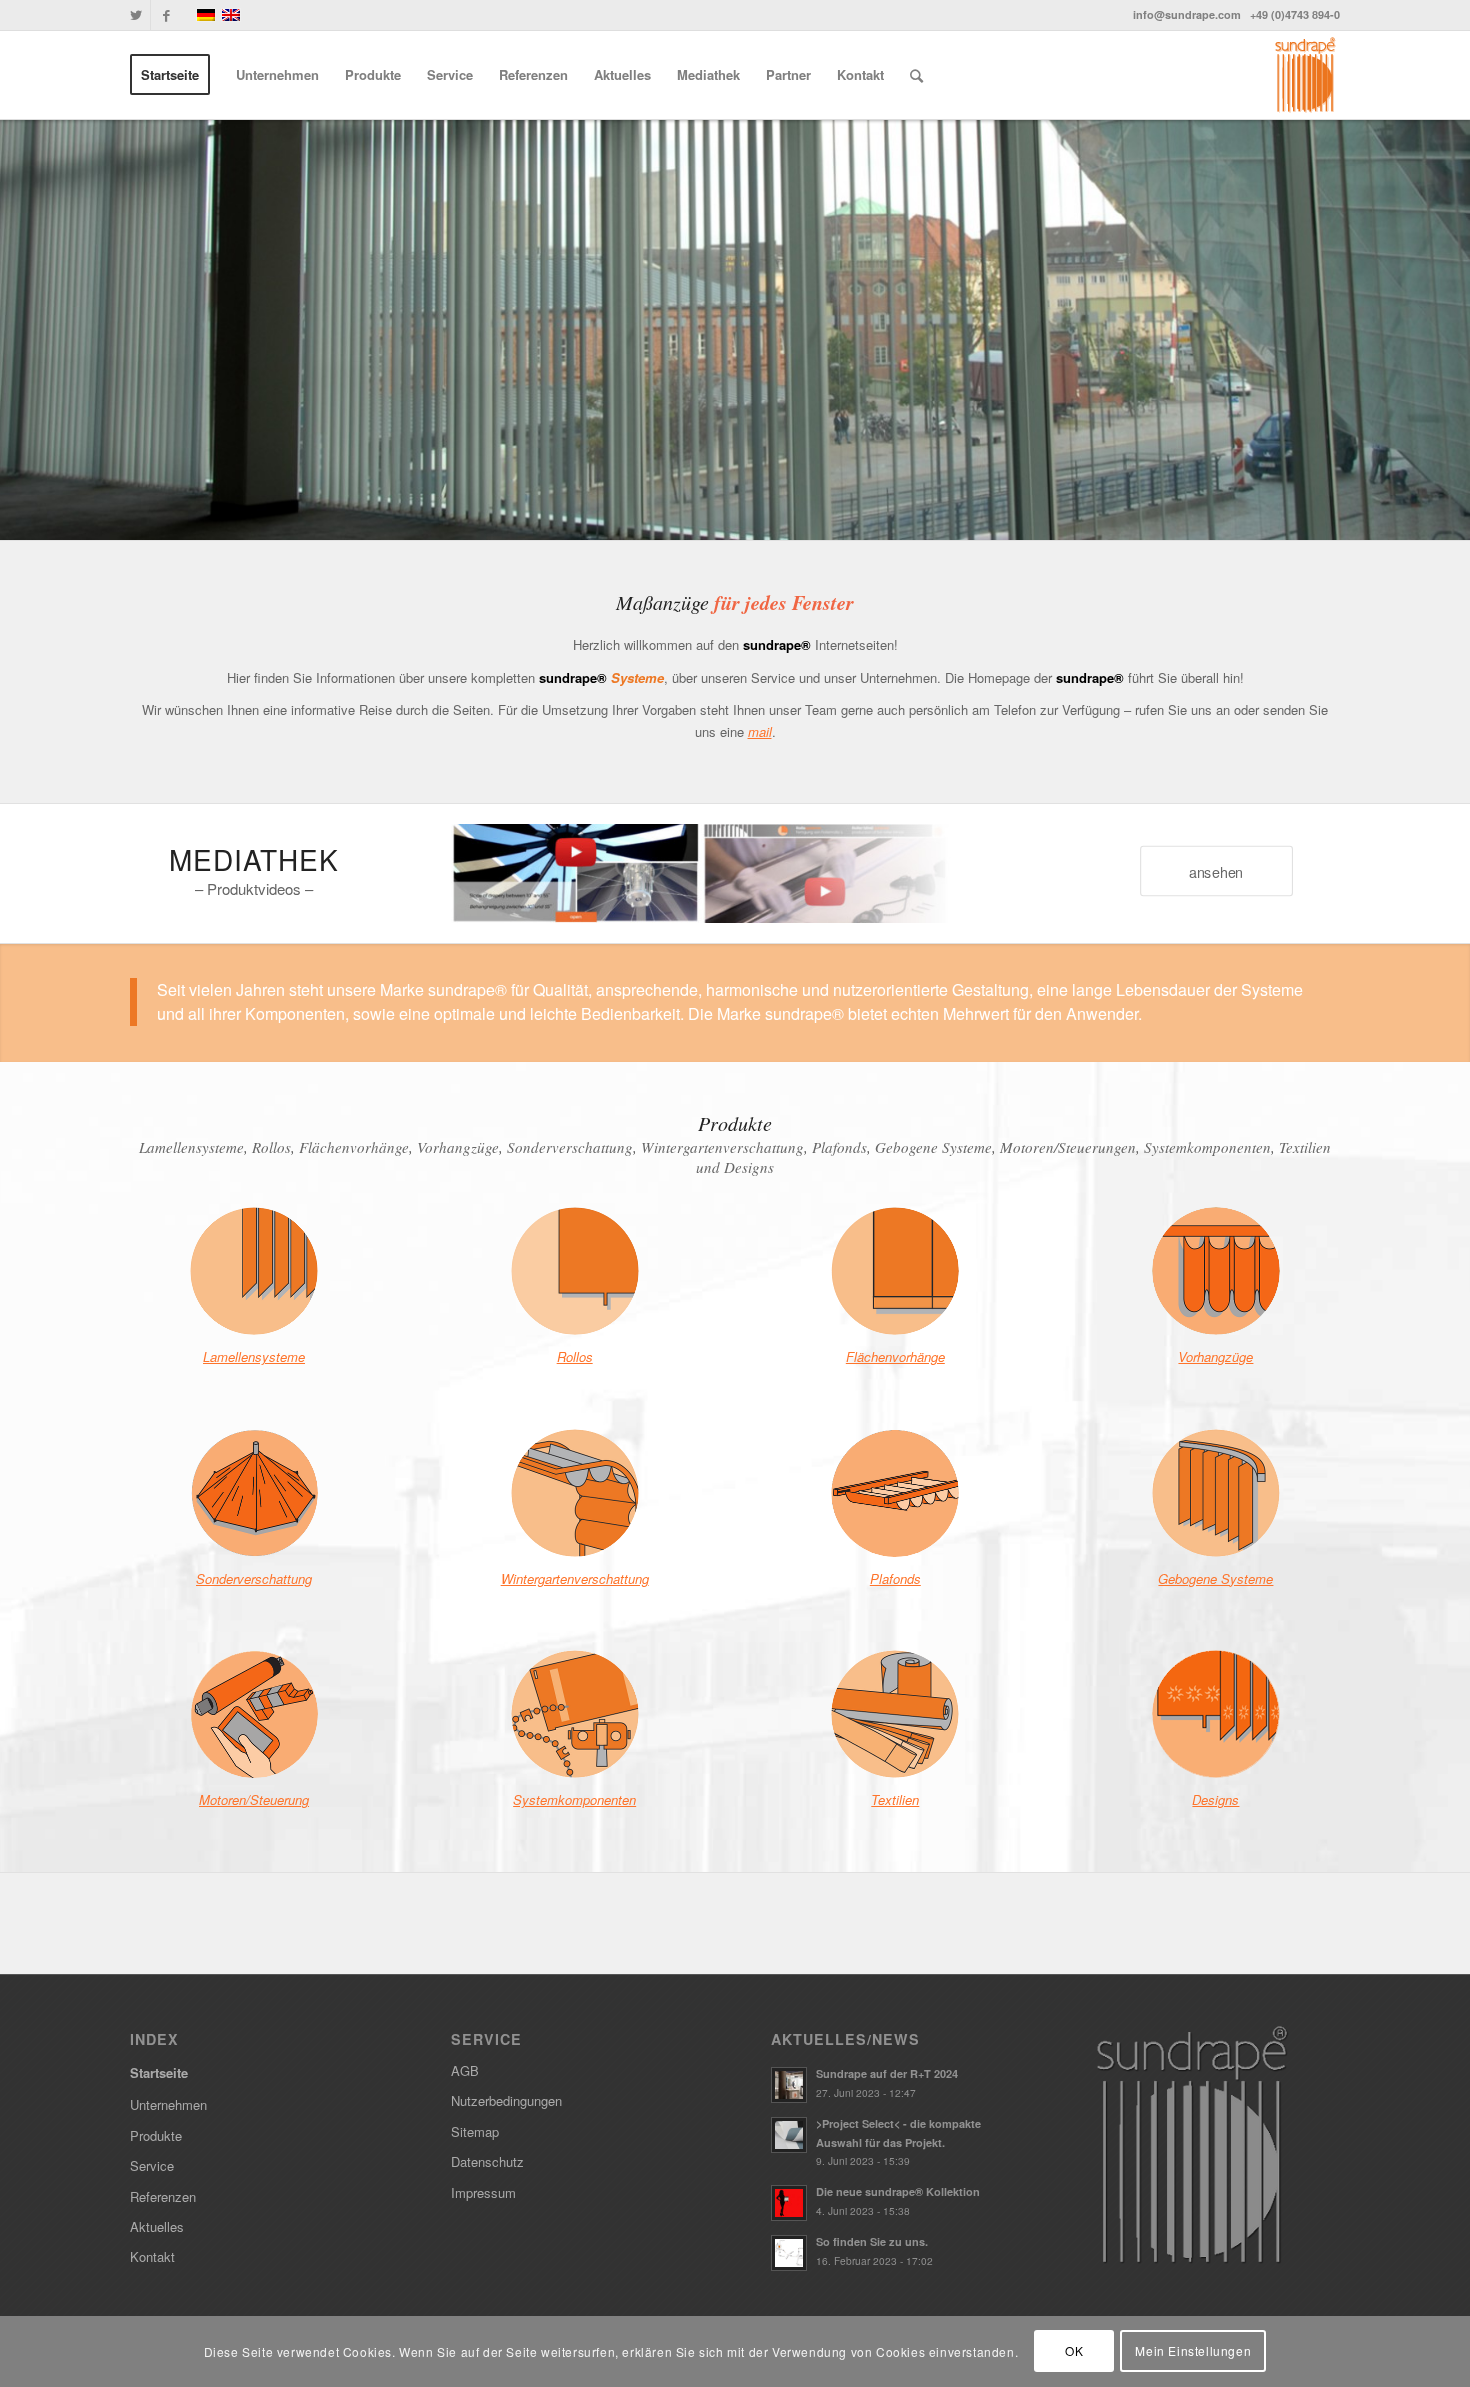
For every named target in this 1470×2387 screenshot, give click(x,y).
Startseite (159, 2072)
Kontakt (152, 2256)
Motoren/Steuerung (254, 1799)
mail (760, 731)
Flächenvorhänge (895, 1356)
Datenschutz (487, 2161)
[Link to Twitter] (135, 15)
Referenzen (163, 2196)
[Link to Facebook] (166, 15)
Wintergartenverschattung (575, 1578)
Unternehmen (168, 2104)
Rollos (575, 1356)
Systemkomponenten (574, 1799)
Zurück (45, 330)
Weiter (1425, 330)
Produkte (156, 2135)
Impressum (483, 2192)
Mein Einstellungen (1193, 2351)
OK (1074, 2351)
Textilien (895, 1799)
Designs (1215, 1799)
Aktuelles (157, 2226)
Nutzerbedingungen (506, 2100)
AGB (465, 2070)
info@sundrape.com (1187, 14)
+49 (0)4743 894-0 (1295, 14)
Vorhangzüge (1215, 1356)
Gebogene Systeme (1215, 1578)
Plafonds (895, 1578)
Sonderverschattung (254, 1578)
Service (152, 2165)
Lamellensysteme (254, 1356)
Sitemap (475, 2131)
